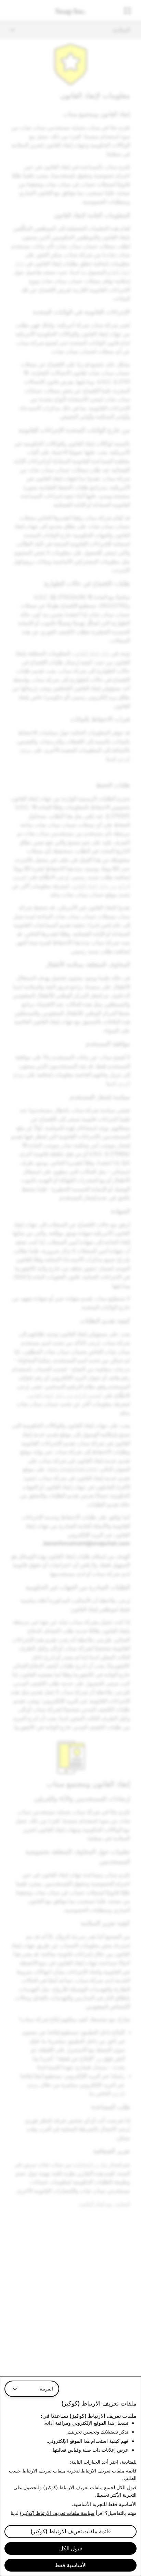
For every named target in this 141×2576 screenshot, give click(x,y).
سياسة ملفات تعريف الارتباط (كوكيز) (57, 2513)
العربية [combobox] (46, 2389)
